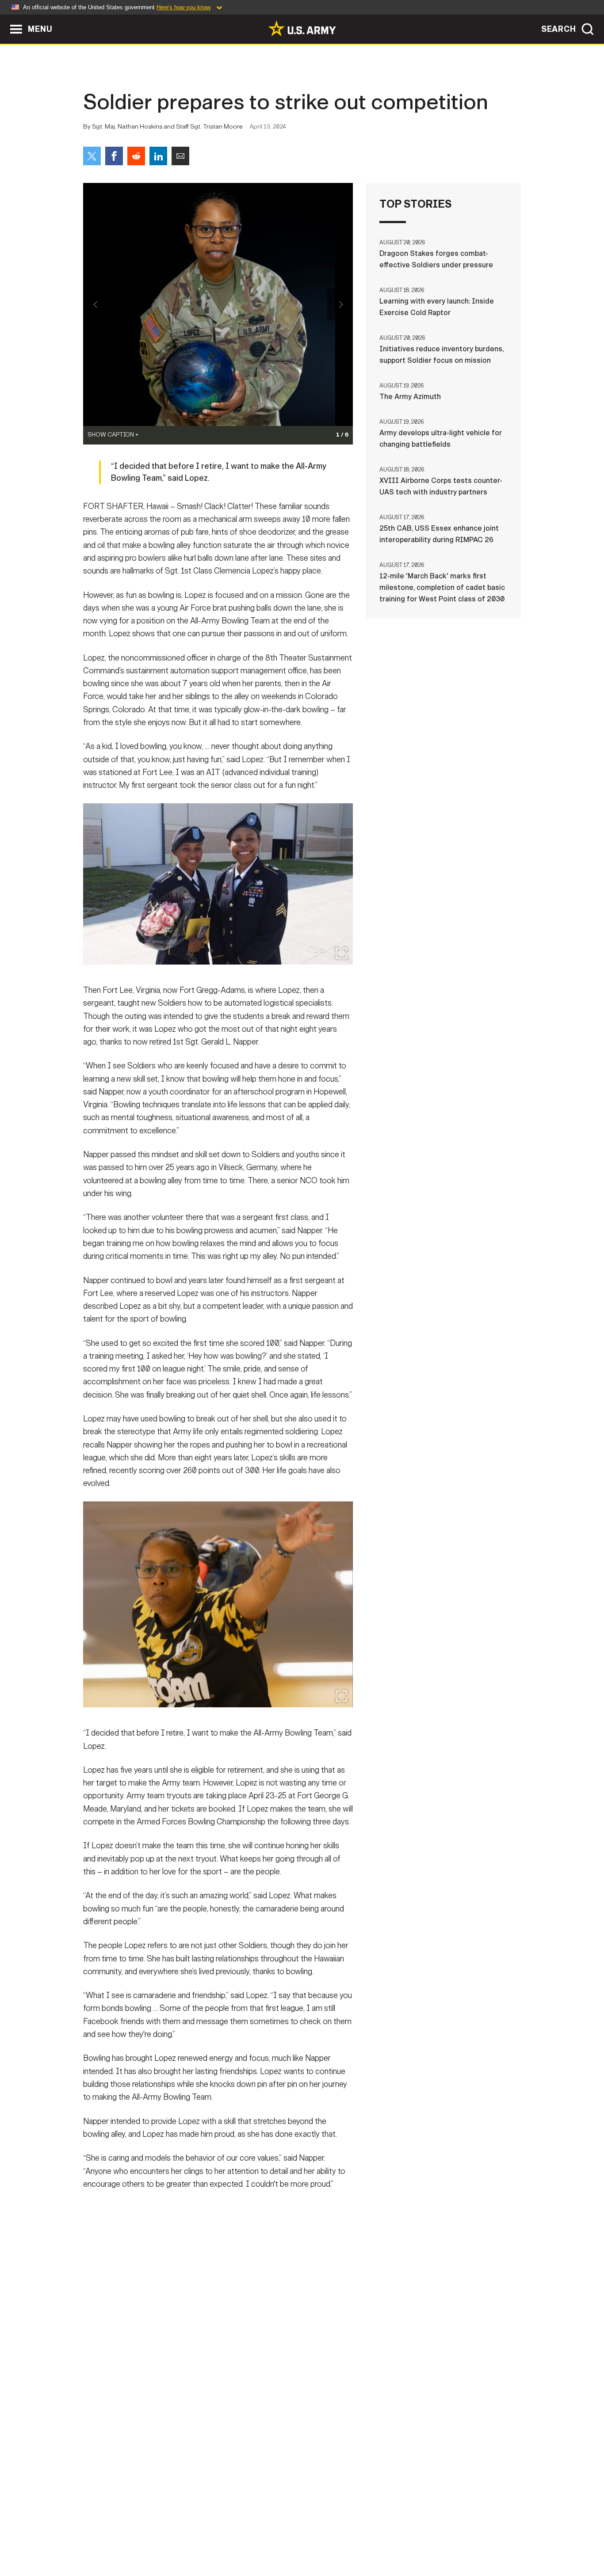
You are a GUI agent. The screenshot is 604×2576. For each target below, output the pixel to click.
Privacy (199, 2537)
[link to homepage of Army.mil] (302, 28)
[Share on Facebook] (114, 156)
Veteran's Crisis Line (468, 2537)
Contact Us (151, 2537)
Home (109, 2537)
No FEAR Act (398, 2537)
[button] (5, 19)
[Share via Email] (180, 156)
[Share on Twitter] (92, 156)
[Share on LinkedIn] (158, 156)
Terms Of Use (248, 2537)
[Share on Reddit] (136, 156)
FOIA (356, 2537)
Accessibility (309, 2537)
